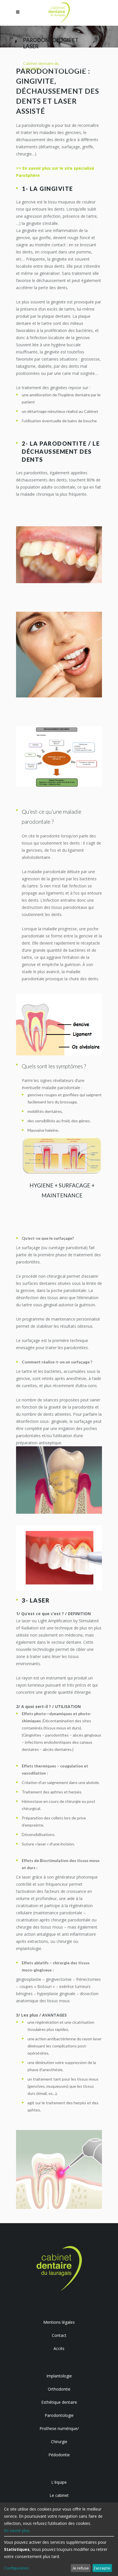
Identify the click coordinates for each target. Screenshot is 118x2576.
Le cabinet (59, 2495)
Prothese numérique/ (59, 2428)
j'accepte (102, 2568)
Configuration (16, 2568)
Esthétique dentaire (59, 2402)
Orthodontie (59, 2389)
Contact (59, 2335)
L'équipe (59, 2482)
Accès (59, 2348)
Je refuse (80, 2568)
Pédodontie (59, 2455)
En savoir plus (17, 2530)
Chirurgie (59, 2442)
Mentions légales (59, 2322)
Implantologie (59, 2376)
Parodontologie (59, 2415)
